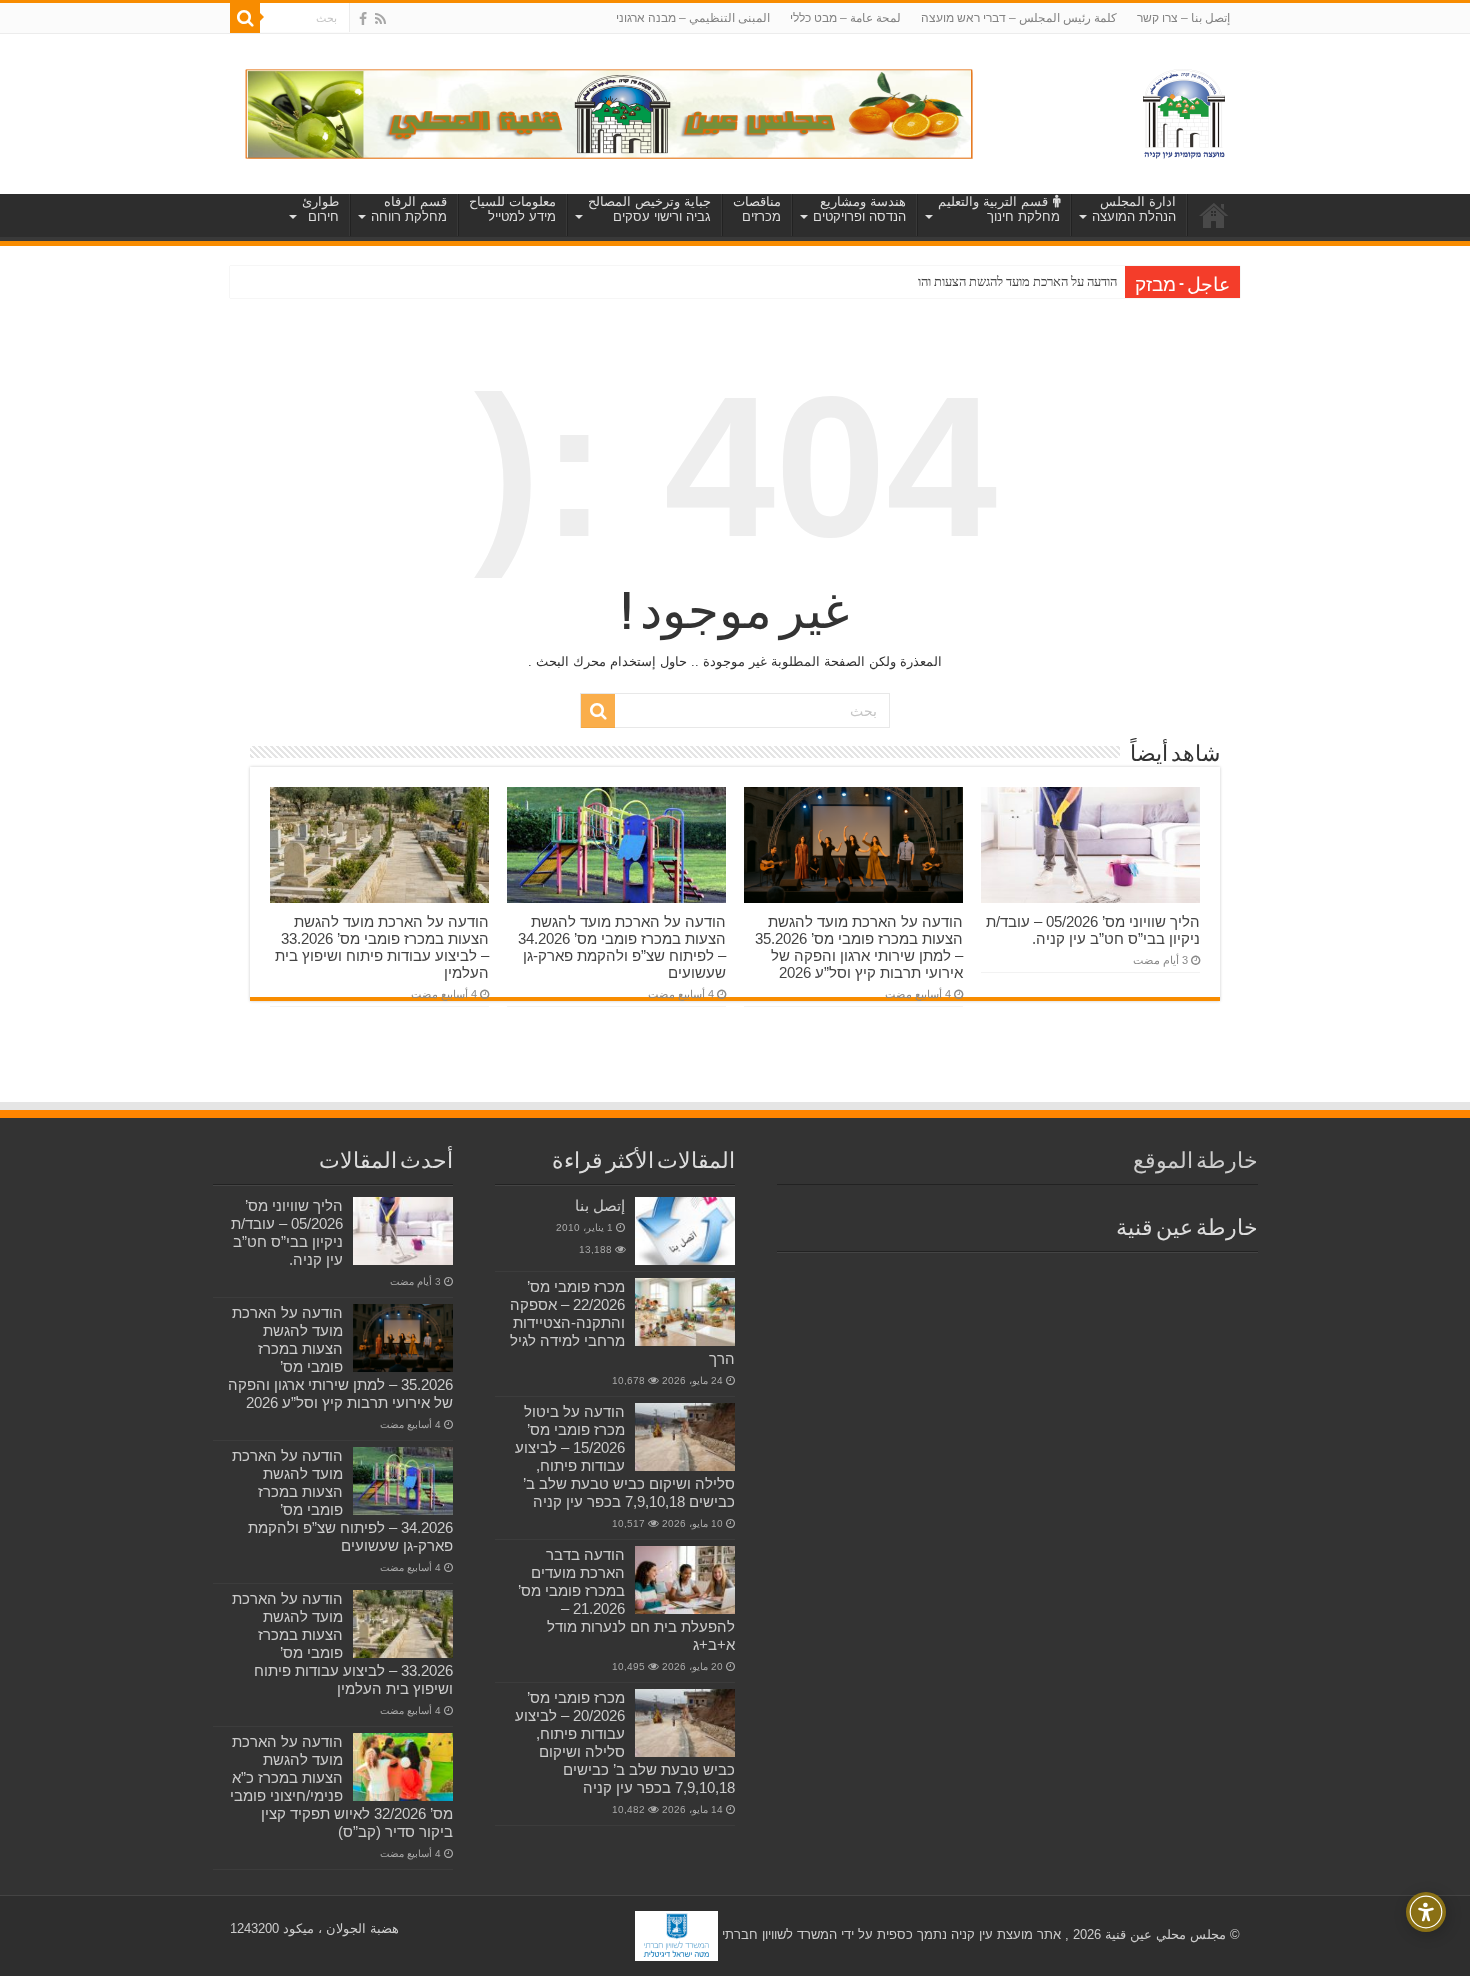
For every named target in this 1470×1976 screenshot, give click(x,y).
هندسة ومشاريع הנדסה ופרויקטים (859, 209)
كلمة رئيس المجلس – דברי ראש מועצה (1019, 18)
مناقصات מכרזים (757, 209)
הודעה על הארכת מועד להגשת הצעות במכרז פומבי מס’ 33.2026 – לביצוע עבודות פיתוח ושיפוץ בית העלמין (382, 947)
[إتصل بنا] (685, 1231)
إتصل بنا (600, 1205)
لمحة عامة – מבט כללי (845, 18)
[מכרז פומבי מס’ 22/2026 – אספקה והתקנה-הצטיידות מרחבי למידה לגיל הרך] (685, 1312)
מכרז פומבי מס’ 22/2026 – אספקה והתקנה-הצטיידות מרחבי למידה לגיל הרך (622, 1322)
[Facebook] (363, 19)
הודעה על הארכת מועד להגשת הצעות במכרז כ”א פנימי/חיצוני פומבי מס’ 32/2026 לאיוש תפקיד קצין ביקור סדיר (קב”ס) (341, 1786)
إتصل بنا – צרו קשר (1183, 18)
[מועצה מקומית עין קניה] (1184, 110)
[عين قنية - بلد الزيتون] (609, 112)
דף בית (1214, 215)
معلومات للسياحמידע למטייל (512, 209)
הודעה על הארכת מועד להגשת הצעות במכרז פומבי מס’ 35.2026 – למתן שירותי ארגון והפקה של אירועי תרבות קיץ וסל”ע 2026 (859, 947)
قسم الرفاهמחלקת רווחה (409, 209)
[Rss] (380, 19)
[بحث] (245, 18)
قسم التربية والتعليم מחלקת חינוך (999, 209)
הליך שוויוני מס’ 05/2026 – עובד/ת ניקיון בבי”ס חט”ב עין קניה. (1093, 930)
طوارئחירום (320, 209)
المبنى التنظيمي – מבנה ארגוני (693, 18)
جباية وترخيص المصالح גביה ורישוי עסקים (649, 209)
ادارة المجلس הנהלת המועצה (1134, 209)
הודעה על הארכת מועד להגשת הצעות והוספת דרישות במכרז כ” (963, 281)
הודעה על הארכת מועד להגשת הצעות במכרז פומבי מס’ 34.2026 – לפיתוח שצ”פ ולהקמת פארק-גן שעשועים (622, 947)
